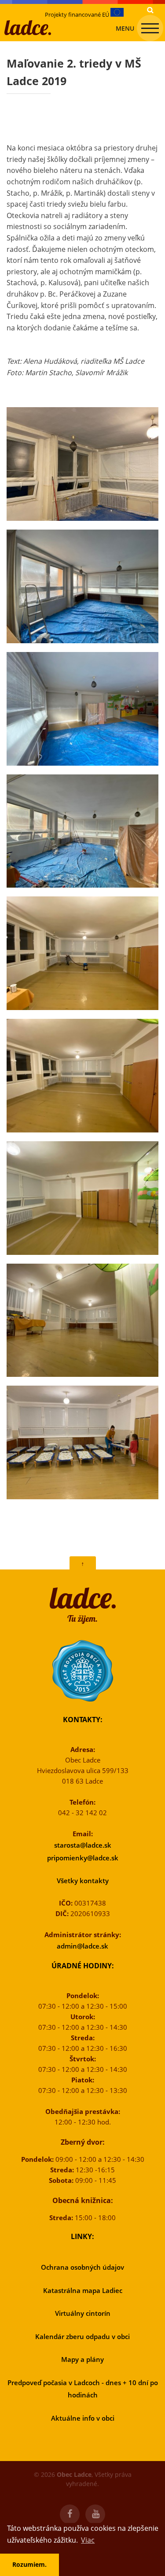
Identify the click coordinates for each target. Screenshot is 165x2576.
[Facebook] (70, 2515)
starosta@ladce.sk (83, 1845)
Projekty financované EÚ (78, 14)
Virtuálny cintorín (83, 2313)
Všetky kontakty (83, 1881)
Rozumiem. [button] (29, 2564)
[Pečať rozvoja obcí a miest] (83, 1671)
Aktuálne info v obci (83, 2418)
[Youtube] (95, 2515)
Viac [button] (88, 2540)
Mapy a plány (82, 2359)
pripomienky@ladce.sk (83, 1858)
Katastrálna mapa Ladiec (83, 2290)
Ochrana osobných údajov (82, 2267)
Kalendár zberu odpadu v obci (82, 2336)
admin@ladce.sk (82, 1946)
